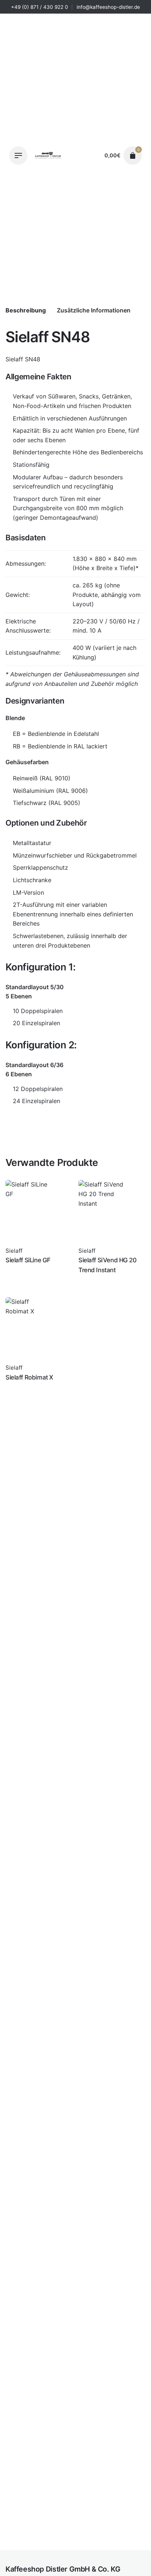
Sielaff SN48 (58, 2549)
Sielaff (50, 2557)
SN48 (33, 359)
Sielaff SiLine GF (28, 1260)
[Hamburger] (18, 155)
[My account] (92, 155)
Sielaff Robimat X (29, 1377)
